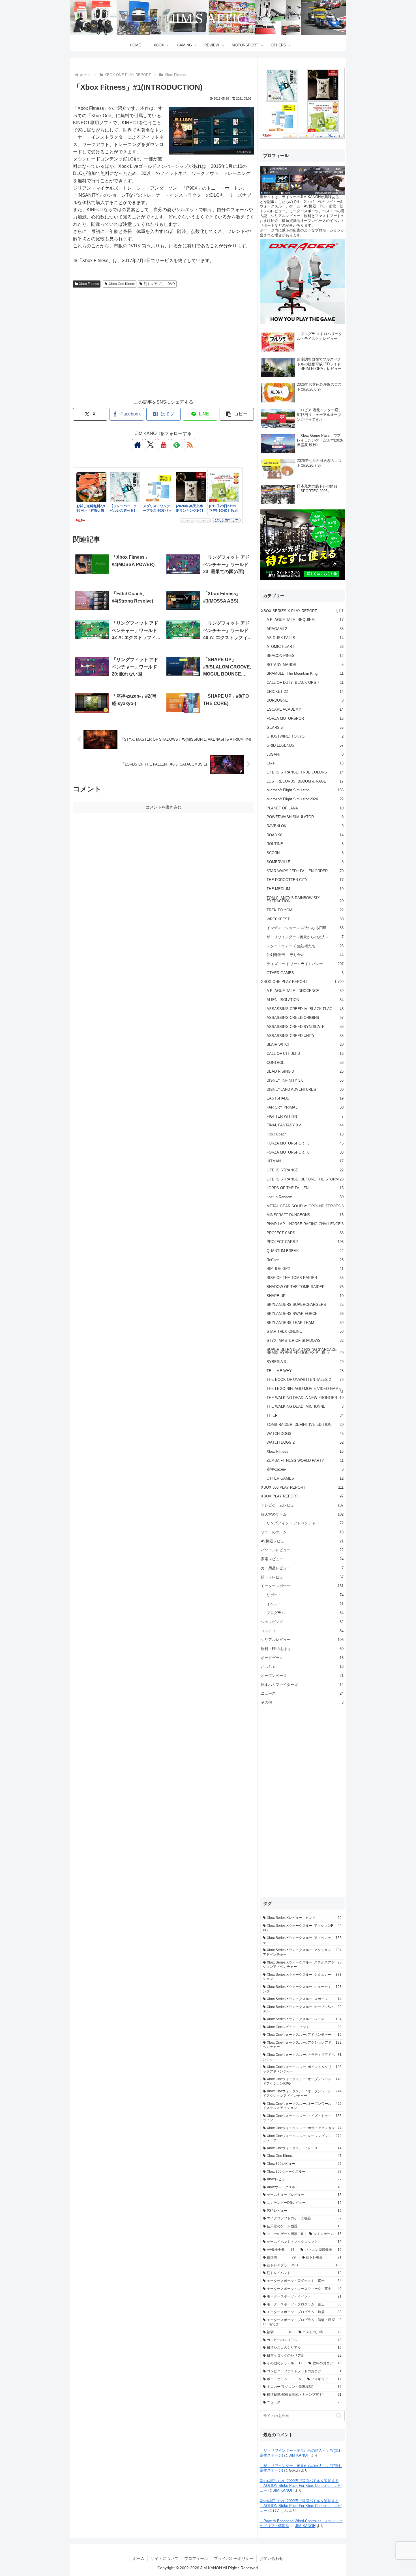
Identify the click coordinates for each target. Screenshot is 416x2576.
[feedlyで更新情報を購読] (177, 445)
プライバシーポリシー (234, 2558)
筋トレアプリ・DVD (159, 284)
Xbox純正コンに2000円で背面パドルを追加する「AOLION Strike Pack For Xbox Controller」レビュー (301, 2486)
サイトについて (164, 2558)
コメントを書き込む (164, 807)
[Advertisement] (164, 349)
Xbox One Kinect (122, 284)
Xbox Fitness (89, 284)
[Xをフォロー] (151, 445)
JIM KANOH (299, 2455)
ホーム (139, 2558)
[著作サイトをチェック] (138, 445)
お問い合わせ (271, 2558)
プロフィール (196, 2558)
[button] (237, 414)
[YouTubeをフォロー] (164, 445)
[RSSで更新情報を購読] (190, 445)
